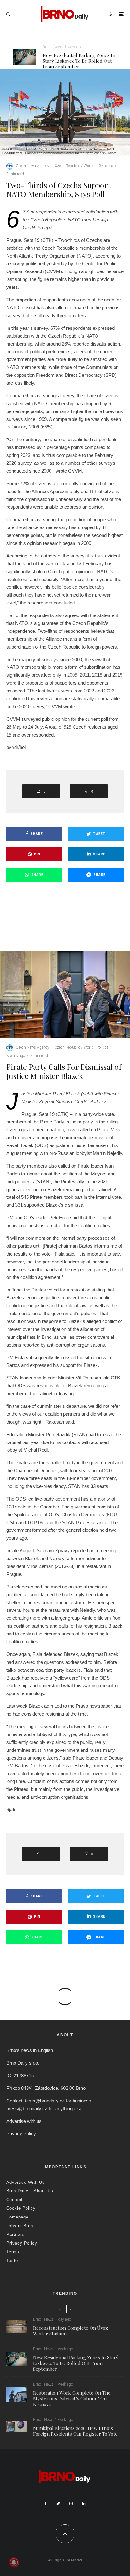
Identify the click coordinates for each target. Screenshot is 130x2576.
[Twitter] (58, 2503)
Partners (15, 2234)
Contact (15, 2200)
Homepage (17, 2217)
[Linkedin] (84, 2503)
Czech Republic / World (74, 166)
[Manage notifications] (14, 2562)
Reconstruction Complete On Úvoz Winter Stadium (71, 2331)
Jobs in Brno (20, 2226)
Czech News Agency (32, 166)
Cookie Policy (21, 2208)
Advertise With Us (26, 2182)
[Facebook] (46, 2503)
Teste (12, 2261)
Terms (13, 2252)
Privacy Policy (21, 2133)
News (58, 47)
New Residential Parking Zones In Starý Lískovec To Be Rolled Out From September (79, 61)
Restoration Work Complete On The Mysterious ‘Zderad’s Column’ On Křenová (72, 2398)
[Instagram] (71, 2503)
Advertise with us (24, 2121)
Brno (47, 47)
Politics (103, 1047)
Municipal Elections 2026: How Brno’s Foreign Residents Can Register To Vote (75, 2431)
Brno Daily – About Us (30, 2191)
